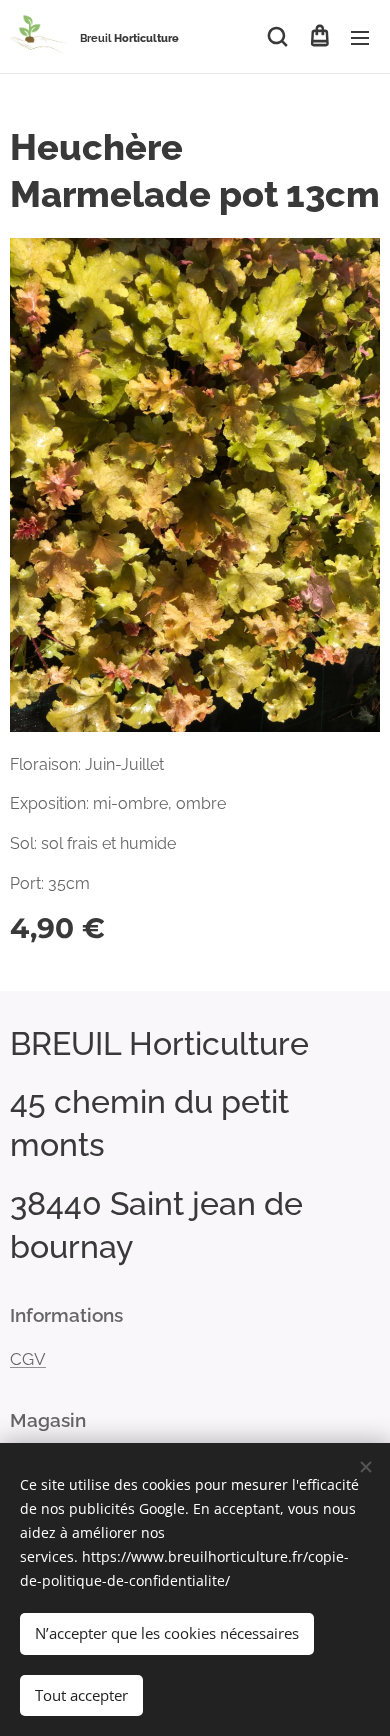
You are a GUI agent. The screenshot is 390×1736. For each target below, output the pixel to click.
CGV (28, 1359)
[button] (277, 37)
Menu (360, 37)
